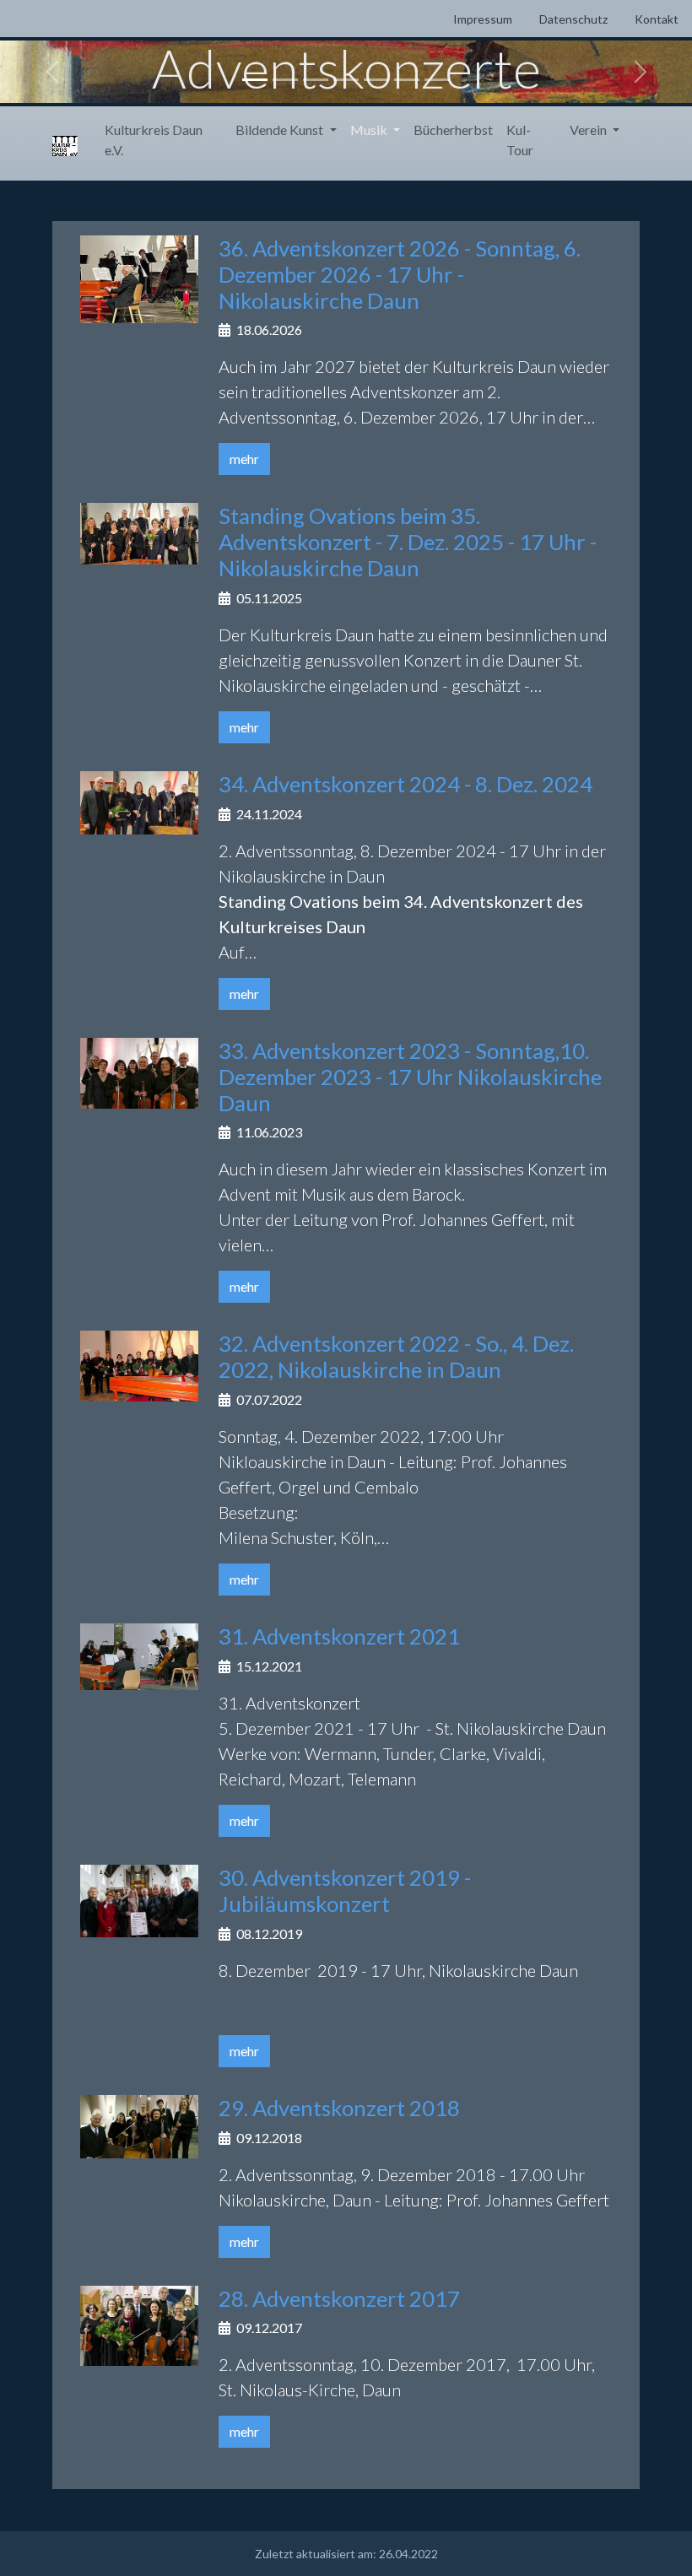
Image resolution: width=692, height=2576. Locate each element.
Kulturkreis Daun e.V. (154, 140)
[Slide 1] (255, 80)
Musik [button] (370, 130)
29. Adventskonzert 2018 (339, 2108)
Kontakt (657, 19)
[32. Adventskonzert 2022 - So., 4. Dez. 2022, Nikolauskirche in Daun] (139, 1364)
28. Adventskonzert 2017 (339, 2298)
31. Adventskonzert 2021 (339, 1636)
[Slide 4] (346, 80)
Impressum (483, 19)
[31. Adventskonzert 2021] (139, 1654)
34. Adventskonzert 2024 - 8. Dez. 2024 (405, 784)
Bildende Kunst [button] (281, 130)
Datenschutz (573, 19)
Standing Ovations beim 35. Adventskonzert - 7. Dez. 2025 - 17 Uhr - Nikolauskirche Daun (408, 542)
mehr (244, 459)
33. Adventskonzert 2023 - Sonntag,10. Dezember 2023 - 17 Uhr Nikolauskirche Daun (410, 1077)
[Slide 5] (376, 80)
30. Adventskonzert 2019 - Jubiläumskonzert (345, 1890)
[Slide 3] (316, 80)
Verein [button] (589, 130)
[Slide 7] (437, 80)
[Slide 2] (285, 80)
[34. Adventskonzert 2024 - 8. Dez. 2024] (139, 801)
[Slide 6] (407, 80)
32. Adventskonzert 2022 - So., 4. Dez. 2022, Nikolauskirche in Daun (396, 1356)
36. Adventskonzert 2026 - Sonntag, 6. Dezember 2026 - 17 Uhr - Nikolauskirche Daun (400, 274)
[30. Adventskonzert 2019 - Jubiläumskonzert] (139, 1899)
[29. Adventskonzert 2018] (139, 2124)
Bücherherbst (453, 130)
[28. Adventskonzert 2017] (139, 2323)
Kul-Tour (520, 140)
